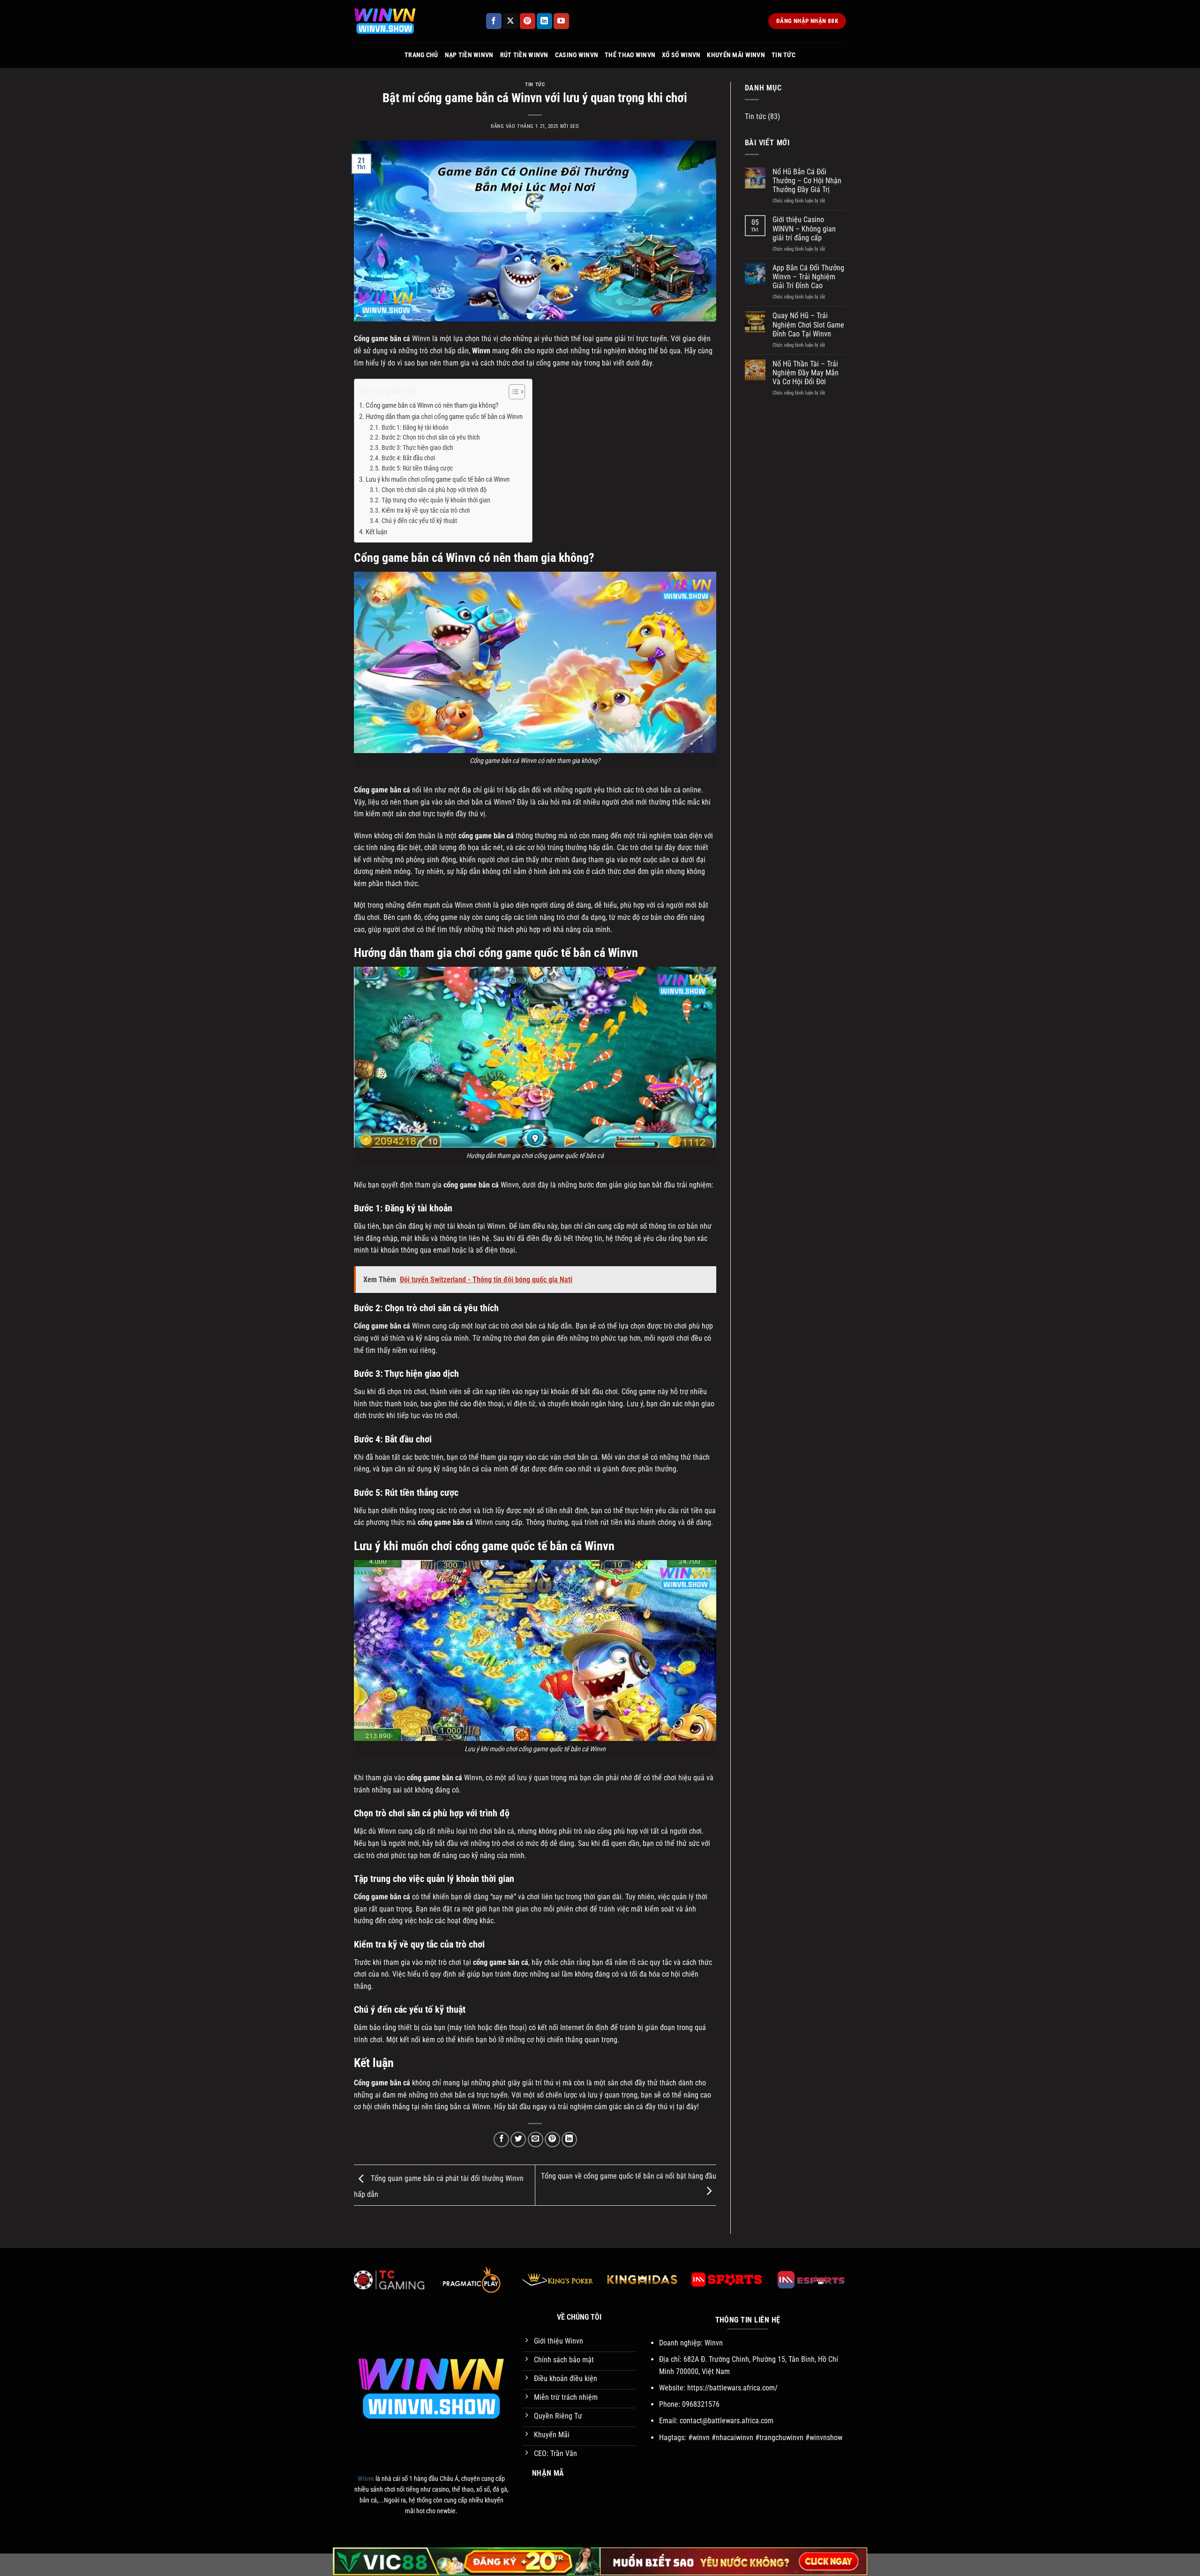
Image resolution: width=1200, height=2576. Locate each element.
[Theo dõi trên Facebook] (494, 21)
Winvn (481, 351)
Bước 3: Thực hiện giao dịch (417, 448)
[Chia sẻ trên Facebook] (501, 2139)
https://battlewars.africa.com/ (732, 2388)
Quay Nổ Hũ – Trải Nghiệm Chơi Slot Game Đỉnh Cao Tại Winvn (808, 325)
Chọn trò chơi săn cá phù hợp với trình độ (434, 490)
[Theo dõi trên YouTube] (561, 21)
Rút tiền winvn (524, 55)
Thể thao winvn (630, 55)
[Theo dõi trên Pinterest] (528, 21)
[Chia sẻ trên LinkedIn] (569, 2139)
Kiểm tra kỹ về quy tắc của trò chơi (426, 510)
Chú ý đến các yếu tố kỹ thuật (419, 521)
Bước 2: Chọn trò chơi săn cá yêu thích (431, 437)
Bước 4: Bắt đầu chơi (408, 458)
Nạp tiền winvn (469, 55)
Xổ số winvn (681, 55)
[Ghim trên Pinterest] (552, 2139)
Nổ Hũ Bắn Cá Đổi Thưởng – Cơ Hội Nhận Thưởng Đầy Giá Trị (807, 181)
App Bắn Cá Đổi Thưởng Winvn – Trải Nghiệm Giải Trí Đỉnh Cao (808, 277)
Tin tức (784, 55)
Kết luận (376, 532)
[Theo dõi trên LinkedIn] (544, 21)
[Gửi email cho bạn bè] (536, 2139)
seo (575, 126)
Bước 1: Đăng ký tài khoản (415, 427)
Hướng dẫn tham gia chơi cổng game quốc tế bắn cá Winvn (444, 417)
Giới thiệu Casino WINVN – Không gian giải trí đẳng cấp (804, 228)
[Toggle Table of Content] (512, 392)
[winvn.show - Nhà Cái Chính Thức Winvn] (412, 21)
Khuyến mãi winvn (736, 55)
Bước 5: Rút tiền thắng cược (417, 468)
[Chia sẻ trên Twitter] (518, 2139)
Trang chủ (421, 55)
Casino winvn (577, 55)
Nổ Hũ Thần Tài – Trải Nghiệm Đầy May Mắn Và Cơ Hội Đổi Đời (806, 373)
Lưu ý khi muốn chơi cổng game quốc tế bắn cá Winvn (438, 479)
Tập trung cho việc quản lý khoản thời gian (436, 500)
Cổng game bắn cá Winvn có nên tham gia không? (432, 405)
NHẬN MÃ (548, 2473)
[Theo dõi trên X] (511, 21)
